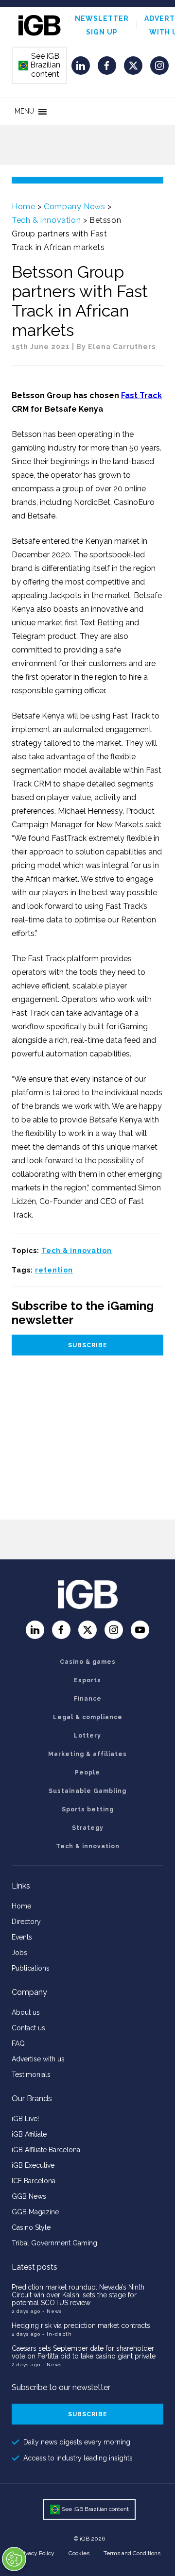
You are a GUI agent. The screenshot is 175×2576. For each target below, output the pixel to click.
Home (23, 207)
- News (52, 2311)
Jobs (19, 1953)
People (87, 1773)
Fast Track (141, 395)
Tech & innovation (46, 220)
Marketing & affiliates (87, 1754)
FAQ (18, 2043)
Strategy (88, 1828)
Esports (87, 1680)
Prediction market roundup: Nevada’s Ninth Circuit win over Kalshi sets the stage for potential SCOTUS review (78, 2295)
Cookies (79, 2553)
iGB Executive (33, 2165)
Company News (74, 207)
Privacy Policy (36, 2553)
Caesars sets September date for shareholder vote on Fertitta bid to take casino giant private (84, 2352)
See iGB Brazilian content (40, 65)
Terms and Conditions (132, 2553)
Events (22, 1937)
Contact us (28, 2028)
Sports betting (88, 1809)
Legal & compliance (88, 1717)
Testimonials (31, 2074)
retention (54, 1270)
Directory (26, 1922)
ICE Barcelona (34, 2181)
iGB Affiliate (29, 2134)
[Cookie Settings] (14, 2559)
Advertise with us (38, 2059)
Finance (88, 1699)
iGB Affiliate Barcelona (46, 2150)
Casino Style (31, 2227)
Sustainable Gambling (87, 1791)
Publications (31, 1968)
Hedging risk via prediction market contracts (81, 2325)
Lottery (87, 1736)
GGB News (29, 2196)
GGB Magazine (35, 2212)
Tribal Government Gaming (54, 2243)
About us (26, 2012)
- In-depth (57, 2334)
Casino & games (88, 1662)
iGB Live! (25, 2119)
